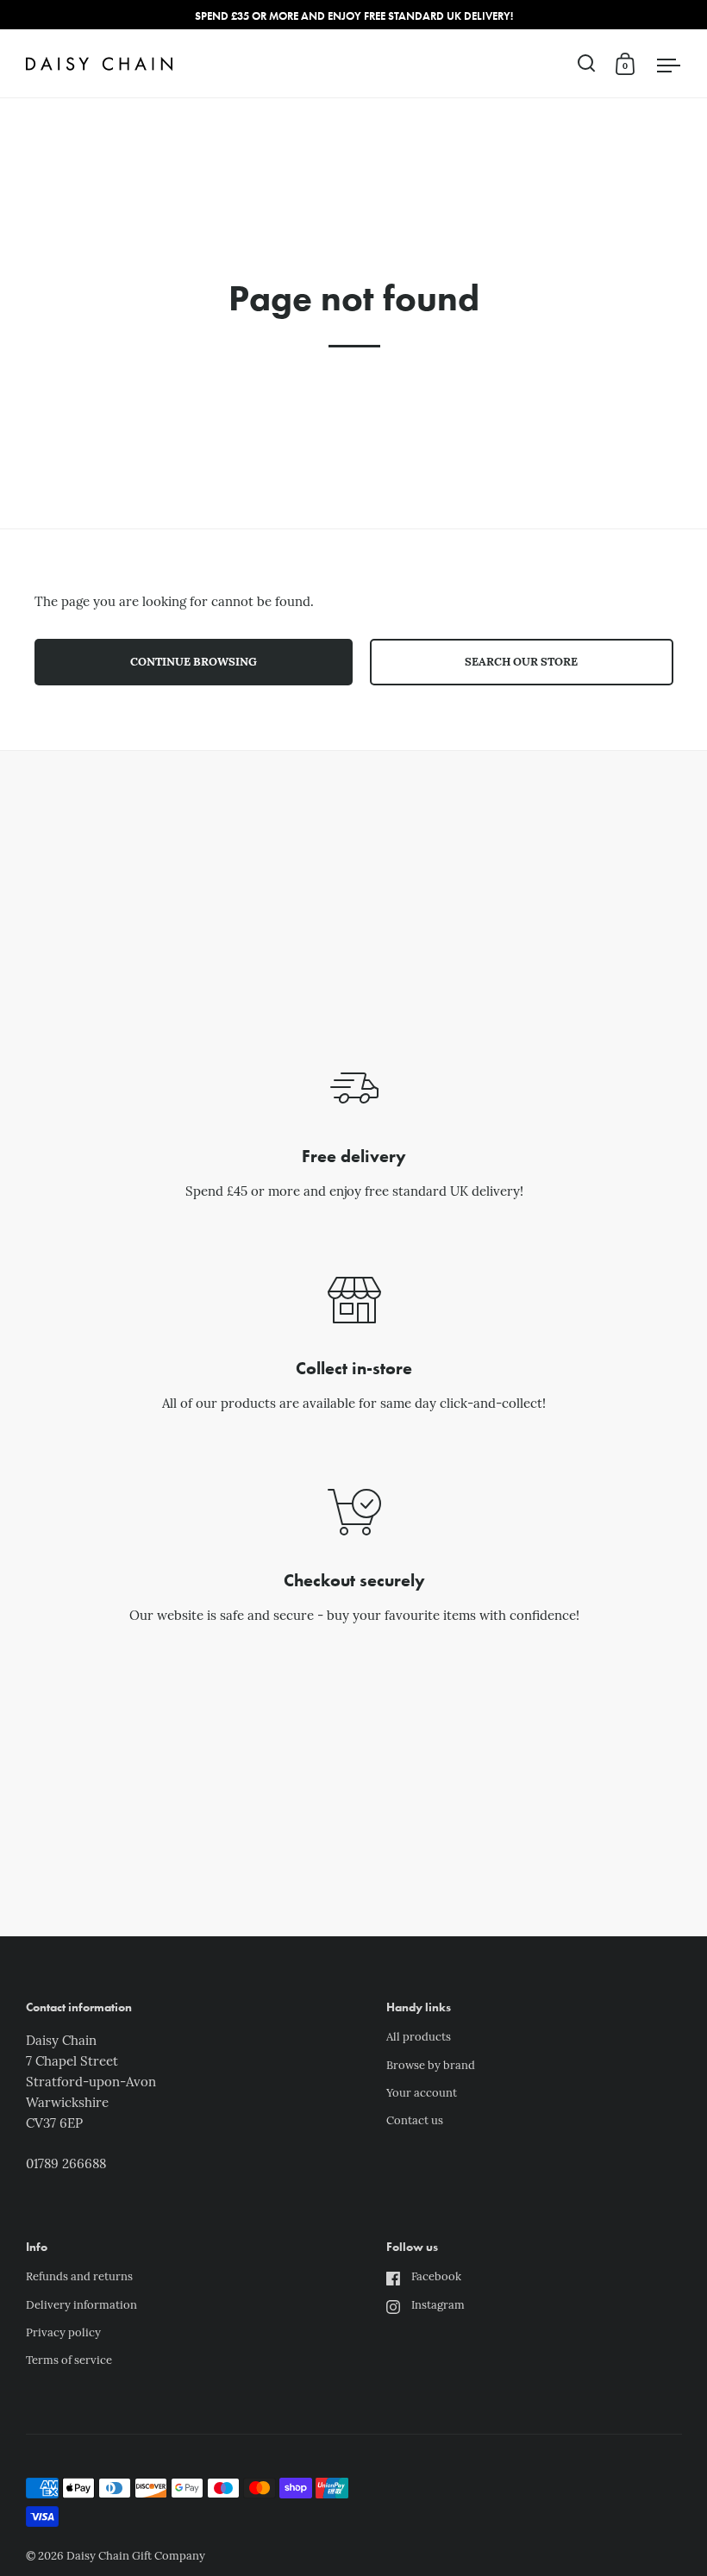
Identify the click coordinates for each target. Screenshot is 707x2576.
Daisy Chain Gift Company (136, 2557)
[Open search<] (587, 63)
